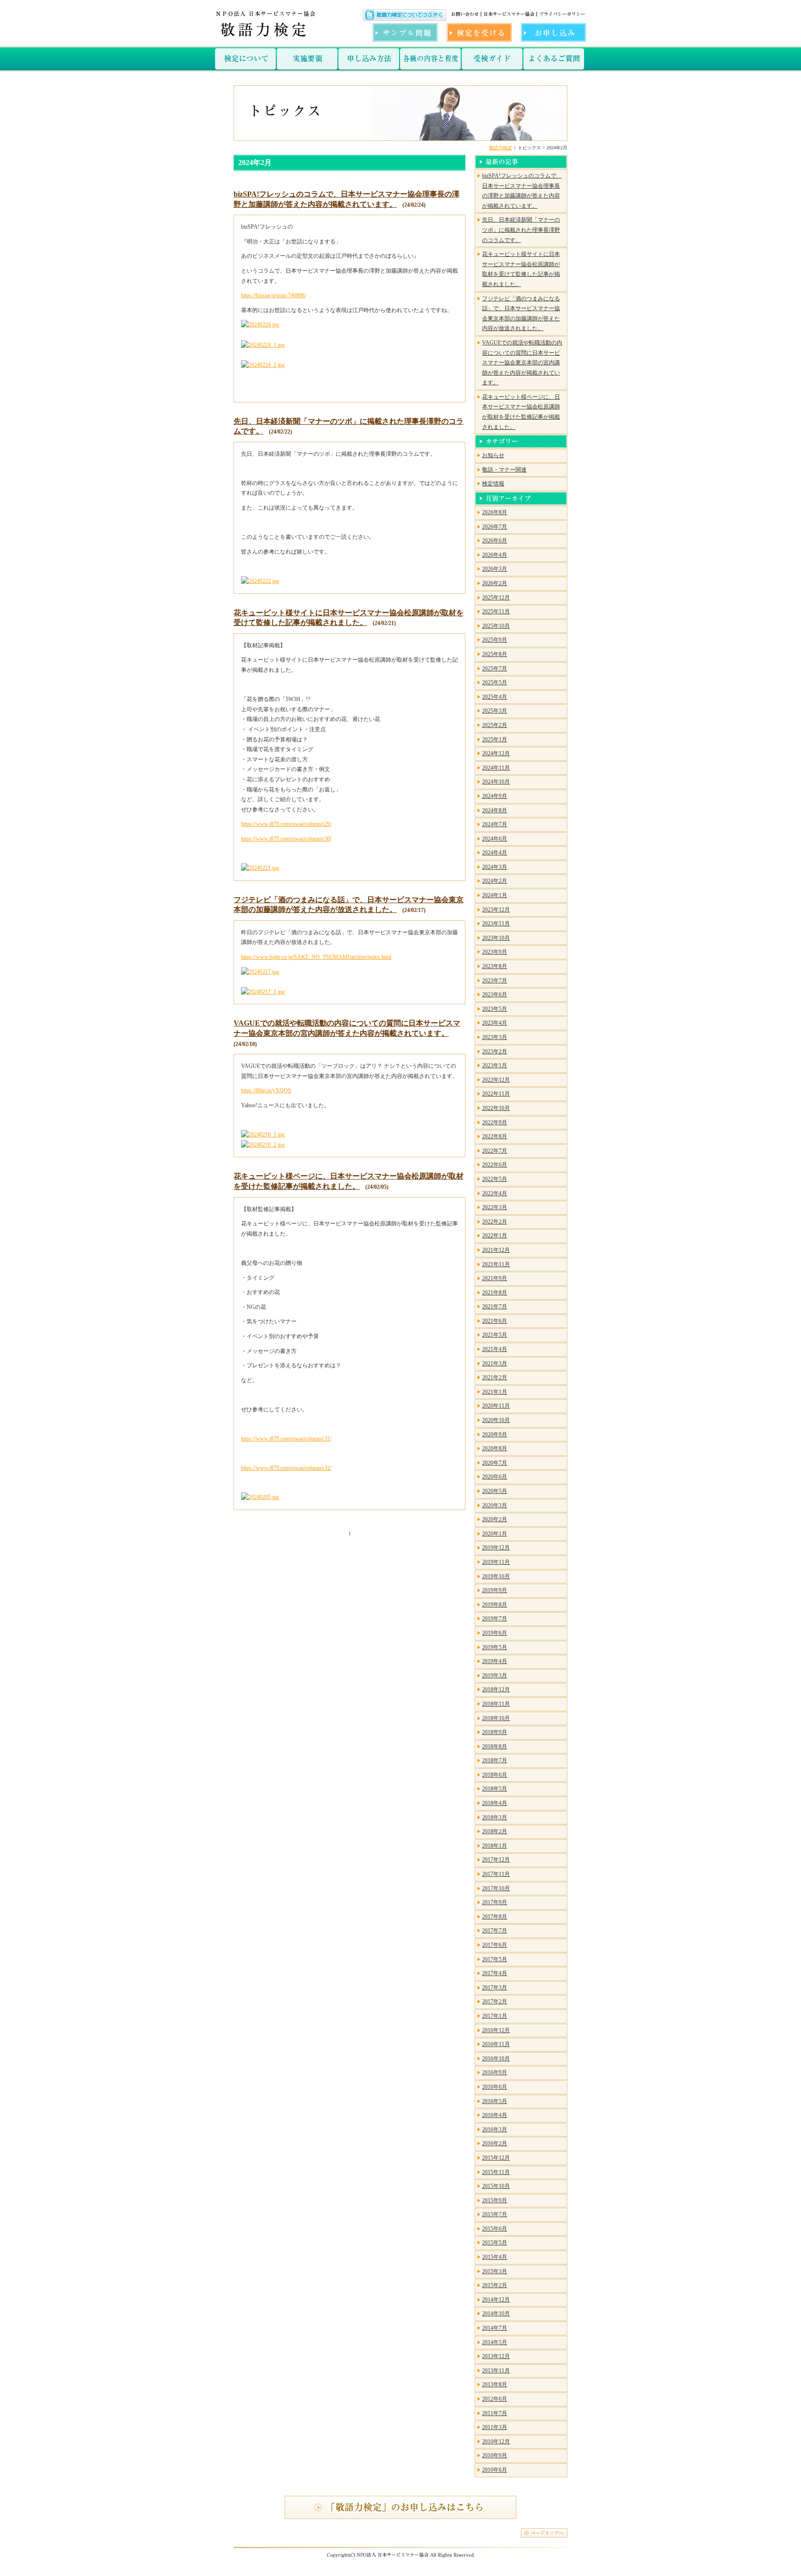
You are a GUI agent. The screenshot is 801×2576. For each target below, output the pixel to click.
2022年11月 (496, 1094)
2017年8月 (495, 1917)
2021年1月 (495, 1392)
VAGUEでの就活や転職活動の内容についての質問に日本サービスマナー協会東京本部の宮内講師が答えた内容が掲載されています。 (522, 363)
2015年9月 (495, 2200)
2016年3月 (495, 2130)
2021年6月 (495, 1321)
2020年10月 (496, 1420)
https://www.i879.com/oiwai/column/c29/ (286, 824)
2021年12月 (496, 1250)
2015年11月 (496, 2172)
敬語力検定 (501, 148)
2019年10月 (496, 1576)
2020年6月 (495, 1477)
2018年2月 (495, 1831)
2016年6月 (495, 2087)
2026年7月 (495, 527)
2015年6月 (495, 2229)
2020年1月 (495, 1534)
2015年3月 (495, 2271)
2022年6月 (495, 1165)
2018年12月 (496, 1690)
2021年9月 (495, 1278)
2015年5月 (495, 2243)
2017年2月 (495, 2002)
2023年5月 (495, 1009)
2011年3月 (495, 2427)
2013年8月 (495, 2385)
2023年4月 (495, 1023)
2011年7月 (495, 2413)
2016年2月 (495, 2143)
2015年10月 (496, 2186)
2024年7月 (495, 824)
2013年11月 (496, 2371)
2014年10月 (496, 2314)
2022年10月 (496, 1108)
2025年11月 (496, 612)
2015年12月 (496, 2158)
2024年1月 (495, 895)
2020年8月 (495, 1448)
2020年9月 (495, 1435)
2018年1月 (495, 1846)
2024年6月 (495, 839)
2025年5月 (495, 682)
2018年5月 (495, 1789)
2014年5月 (495, 2342)
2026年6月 (495, 541)
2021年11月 (496, 1264)
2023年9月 (495, 952)
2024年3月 (495, 867)
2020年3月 (495, 1505)
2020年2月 (495, 1519)
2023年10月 (496, 938)
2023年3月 (495, 1037)
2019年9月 (495, 1590)
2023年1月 (495, 1065)
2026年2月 (495, 583)
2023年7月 (495, 981)
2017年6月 (495, 1945)
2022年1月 (495, 1236)
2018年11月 (496, 1704)
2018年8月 (495, 1747)
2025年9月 (495, 640)
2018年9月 (495, 1732)
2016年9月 (495, 2072)
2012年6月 (495, 2399)
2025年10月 (496, 626)
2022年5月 (495, 1179)
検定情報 (493, 484)
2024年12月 (496, 753)
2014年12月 (496, 2300)
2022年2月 (495, 1222)
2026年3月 (495, 569)
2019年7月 (495, 1619)
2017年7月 (495, 1931)
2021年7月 (495, 1307)
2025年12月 (496, 598)
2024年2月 (495, 881)
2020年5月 (495, 1491)
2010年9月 (495, 2455)
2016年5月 (495, 2101)
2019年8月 (495, 1605)
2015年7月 (495, 2214)
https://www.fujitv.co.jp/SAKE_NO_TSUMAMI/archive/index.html (316, 957)
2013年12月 (496, 2356)
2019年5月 (495, 1647)
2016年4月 (495, 2115)
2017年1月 (495, 2016)
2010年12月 (496, 2442)
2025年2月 (495, 725)
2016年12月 (496, 2030)
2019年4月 (495, 1661)
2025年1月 (495, 740)
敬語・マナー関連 (504, 470)
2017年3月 (495, 1988)
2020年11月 (496, 1406)
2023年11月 (496, 924)
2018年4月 (495, 1803)
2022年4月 (495, 1193)
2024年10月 (496, 782)
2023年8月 (495, 966)
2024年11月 (496, 768)
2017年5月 (495, 1959)
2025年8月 (495, 654)
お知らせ (493, 455)
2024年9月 (495, 796)
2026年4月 (495, 555)
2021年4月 (495, 1349)
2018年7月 (495, 1760)
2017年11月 (496, 1874)
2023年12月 (496, 910)
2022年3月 (495, 1207)
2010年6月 (495, 2470)
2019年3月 (495, 1676)
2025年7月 (495, 669)
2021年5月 (495, 1335)
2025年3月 (495, 711)
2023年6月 (495, 995)
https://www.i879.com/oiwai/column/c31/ (286, 1439)
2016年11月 (496, 2044)
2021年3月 (495, 1364)
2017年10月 (496, 1888)
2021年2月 (495, 1377)
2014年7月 (495, 2328)
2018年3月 (495, 1817)
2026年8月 (495, 512)
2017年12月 (496, 1860)
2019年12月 (496, 1548)
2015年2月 (495, 2285)
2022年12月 (496, 1080)
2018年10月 (496, 1718)
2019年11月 (496, 1562)
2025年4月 (495, 697)
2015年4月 (495, 2257)
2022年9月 (495, 1122)
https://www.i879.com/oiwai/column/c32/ (286, 1468)
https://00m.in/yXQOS (266, 1090)
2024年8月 (495, 810)
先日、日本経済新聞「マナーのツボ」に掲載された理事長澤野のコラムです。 (521, 230)
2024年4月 (495, 853)
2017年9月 (495, 1902)
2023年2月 (495, 1052)
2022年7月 (495, 1151)
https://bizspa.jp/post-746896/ (273, 295)
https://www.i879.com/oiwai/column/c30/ (286, 839)
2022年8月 (495, 1136)
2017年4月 (495, 1973)
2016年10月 (496, 2059)
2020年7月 (495, 1463)
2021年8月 (495, 1293)
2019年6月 (495, 1633)
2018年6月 (495, 1775)
